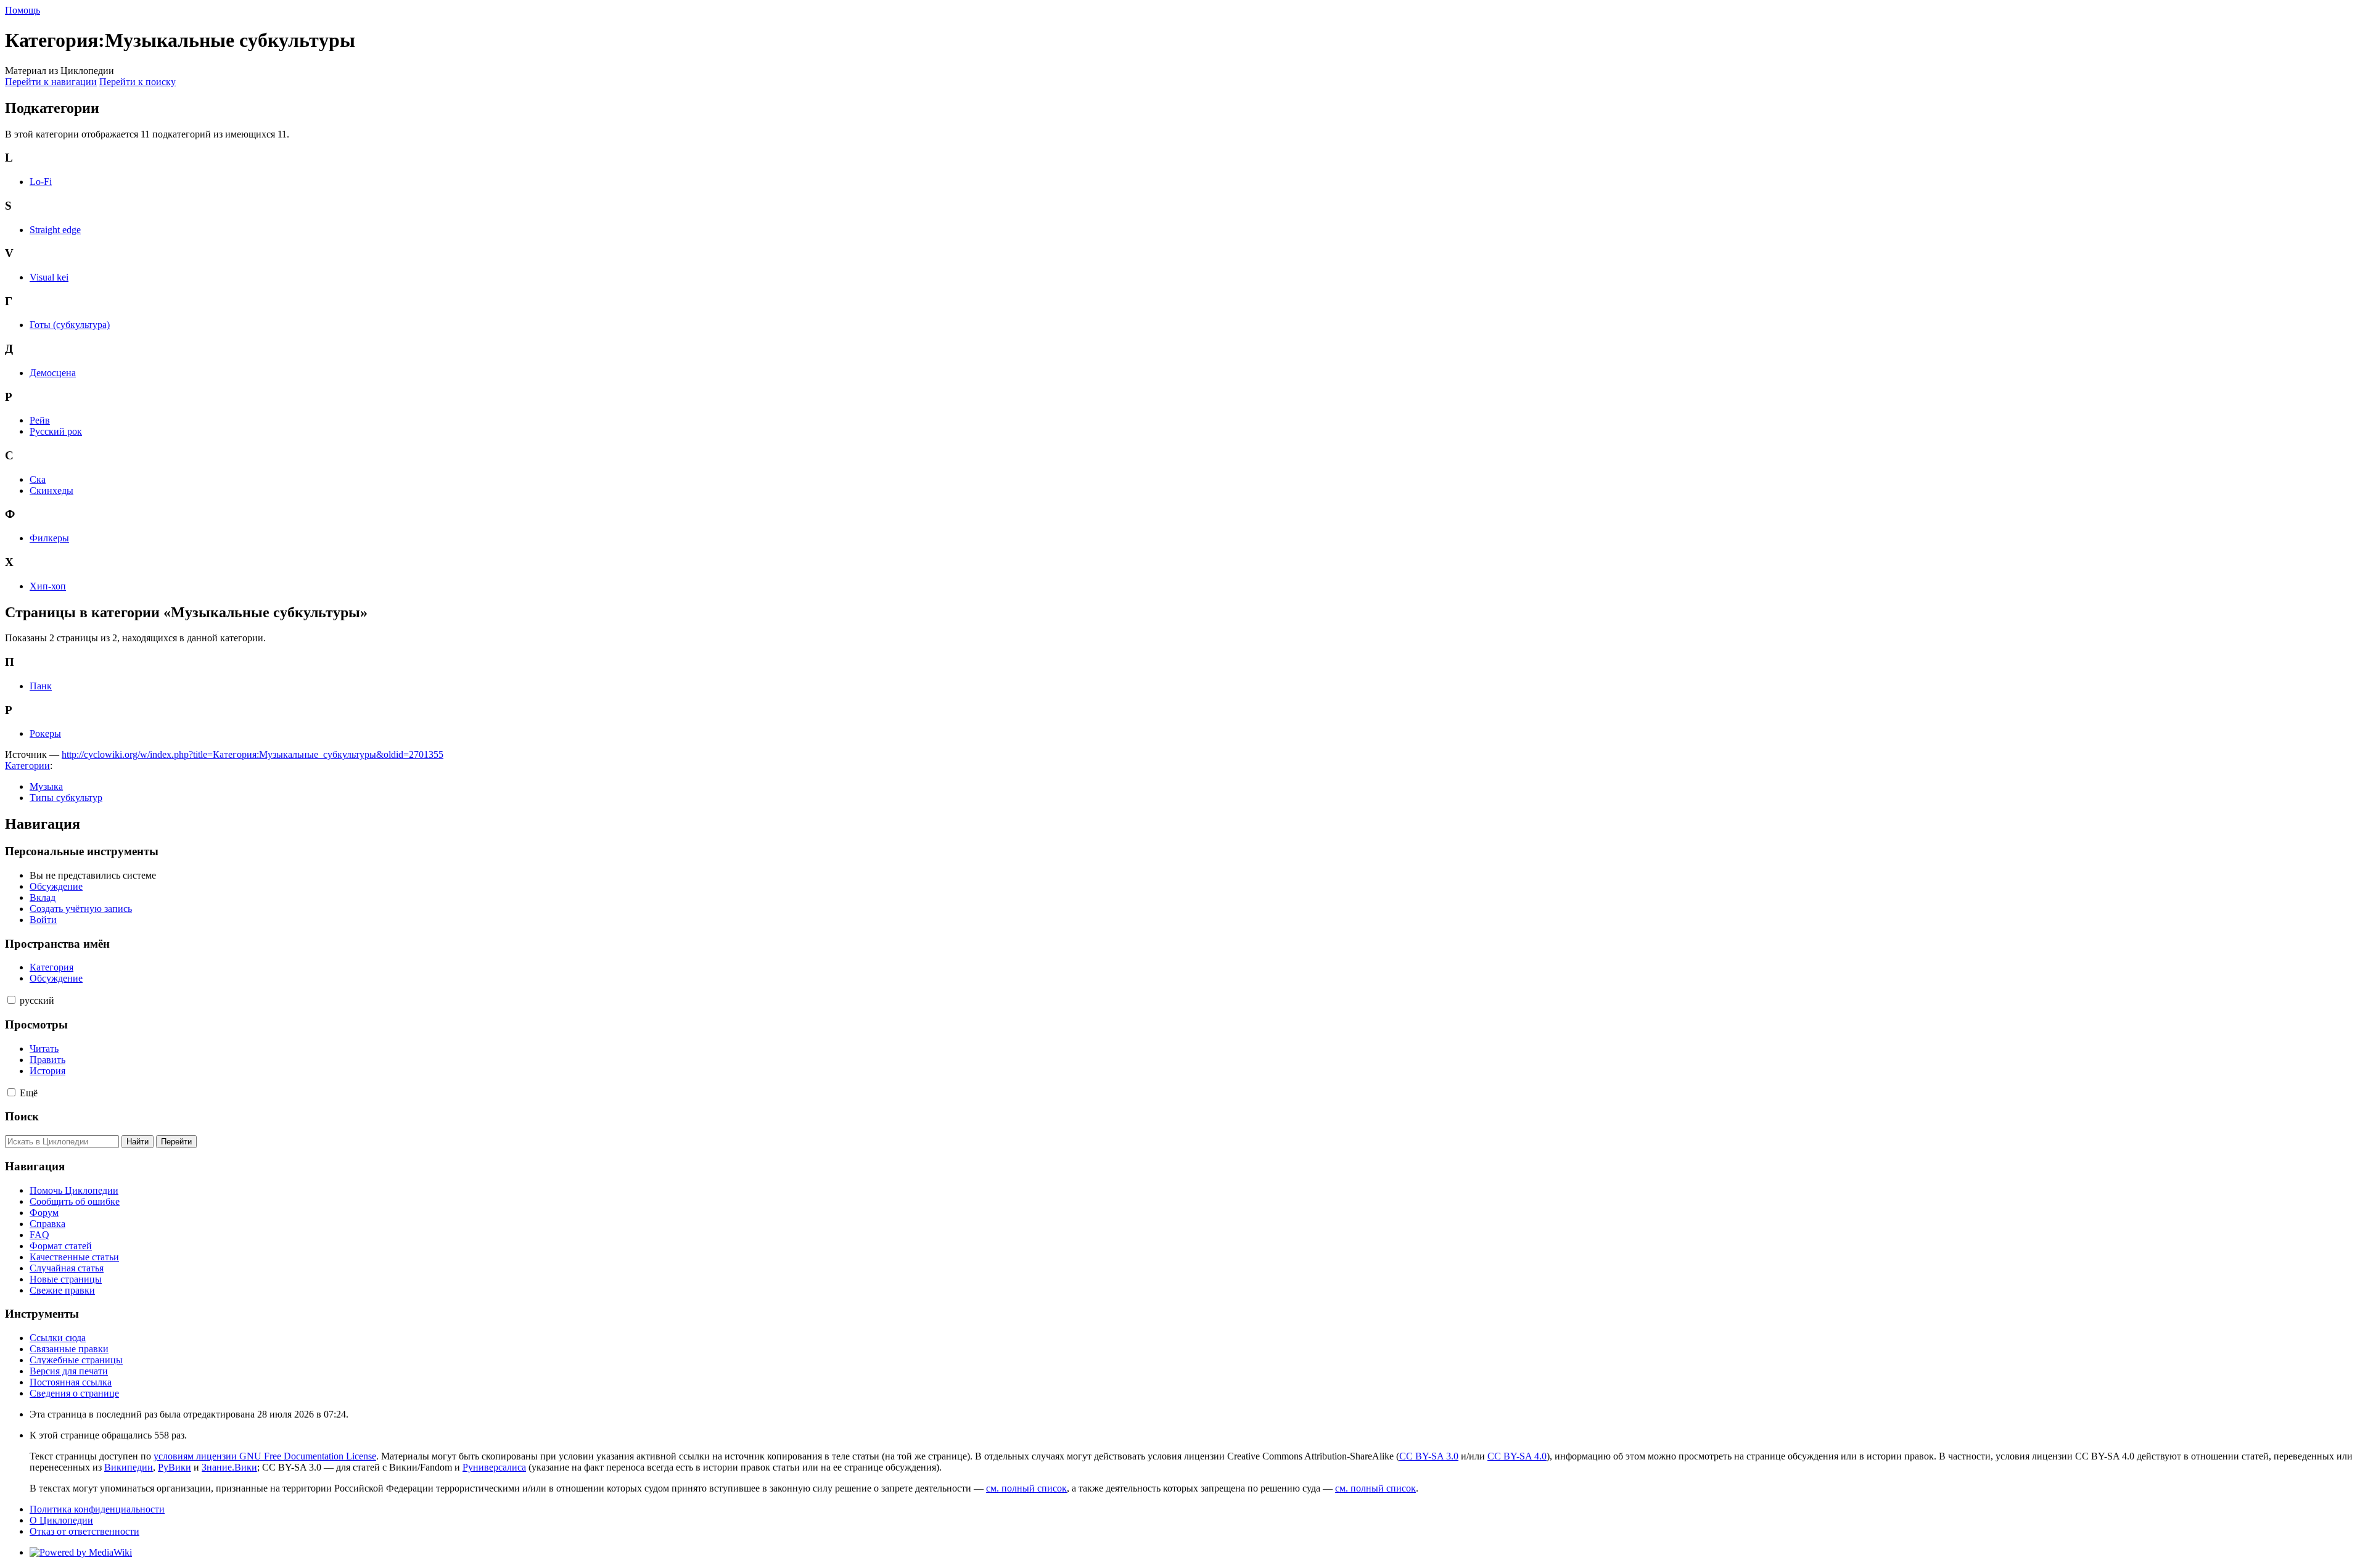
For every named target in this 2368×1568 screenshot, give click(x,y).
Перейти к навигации (51, 82)
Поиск (22, 1116)
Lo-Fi (41, 182)
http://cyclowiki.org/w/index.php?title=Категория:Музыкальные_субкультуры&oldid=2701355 (253, 754)
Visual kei (49, 277)
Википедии (129, 1467)
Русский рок (56, 431)
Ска (38, 479)
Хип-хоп (48, 586)
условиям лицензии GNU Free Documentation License (265, 1456)
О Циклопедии (61, 1520)
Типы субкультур (66, 798)
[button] (11, 1000)
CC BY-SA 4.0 (1517, 1456)
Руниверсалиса (494, 1467)
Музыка (46, 786)
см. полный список (1026, 1488)
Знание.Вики (229, 1467)
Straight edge (55, 230)
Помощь (23, 10)
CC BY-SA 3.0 (1429, 1456)
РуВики (175, 1467)
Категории (27, 766)
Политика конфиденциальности (97, 1509)
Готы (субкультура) (70, 325)
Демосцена (53, 373)
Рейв (40, 420)
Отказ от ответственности (84, 1531)
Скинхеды (51, 491)
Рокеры (45, 733)
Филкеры (49, 538)
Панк (41, 686)
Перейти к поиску (138, 82)
